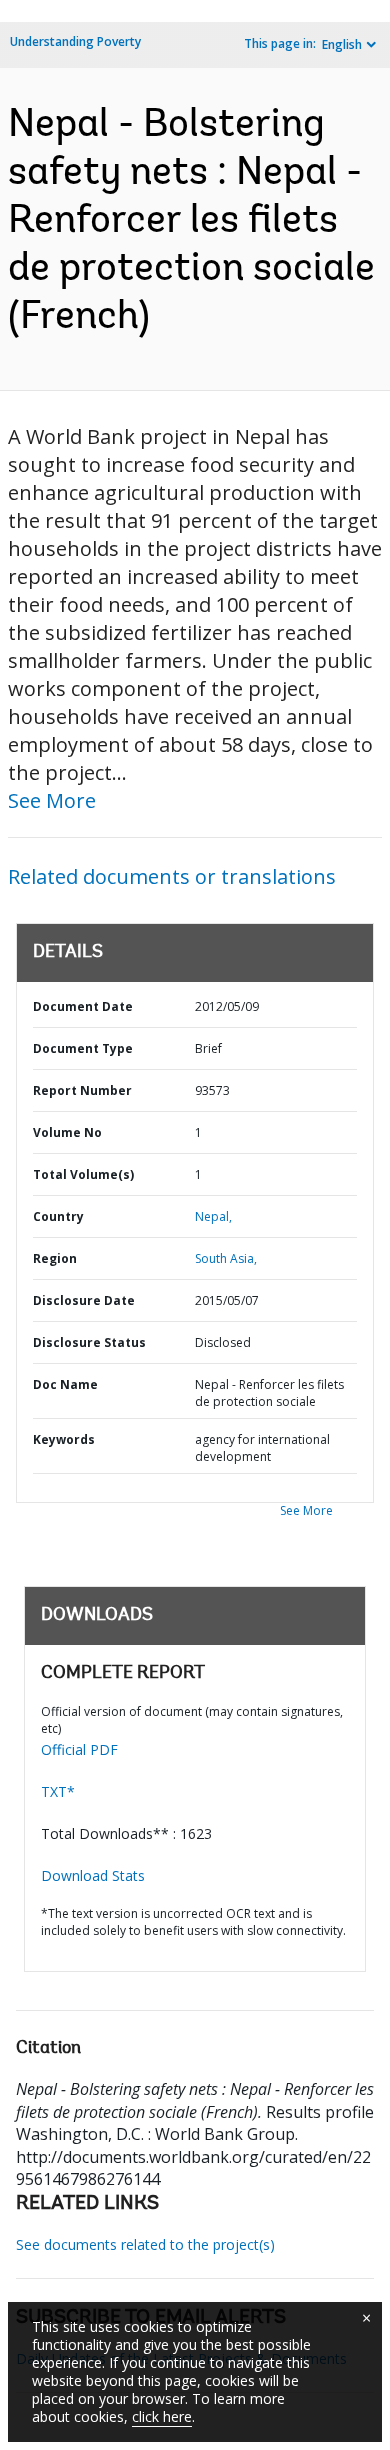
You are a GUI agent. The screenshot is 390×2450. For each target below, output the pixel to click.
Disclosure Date (84, 1300)
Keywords (64, 1439)
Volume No (67, 1132)
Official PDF (79, 1749)
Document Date (83, 1006)
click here (162, 2416)
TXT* (58, 1791)
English (342, 44)
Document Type (83, 1048)
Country (58, 1216)
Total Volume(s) (83, 1174)
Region (55, 1258)
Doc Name (65, 1384)
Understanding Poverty (75, 41)
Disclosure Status (89, 1342)
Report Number (82, 1090)
